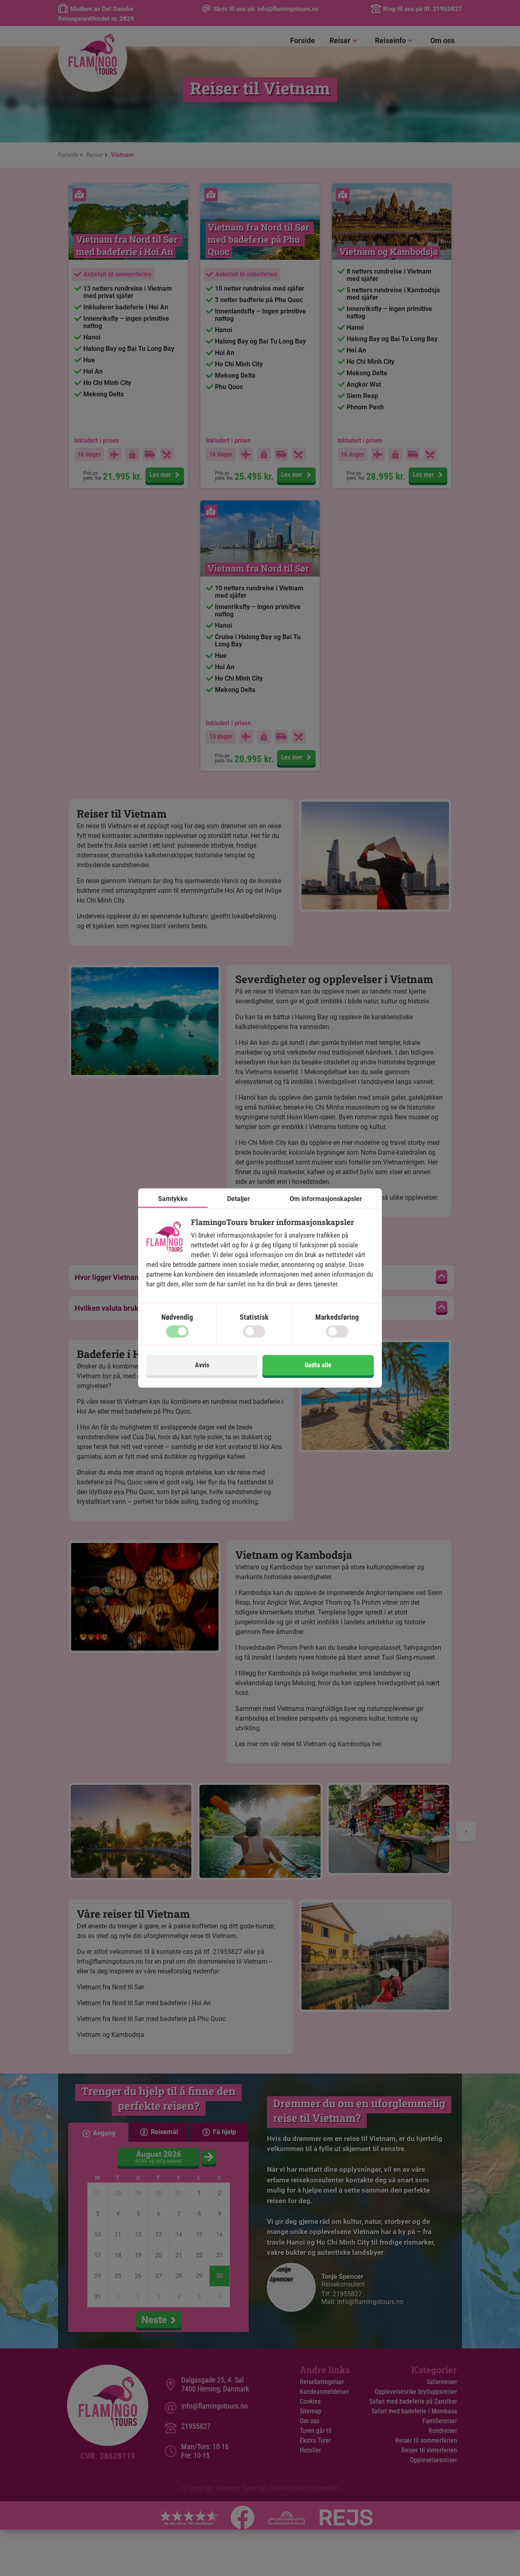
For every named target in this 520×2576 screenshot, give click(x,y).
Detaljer (238, 1199)
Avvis (202, 1365)
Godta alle (318, 1365)
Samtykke (173, 1199)
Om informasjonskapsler (326, 1199)
